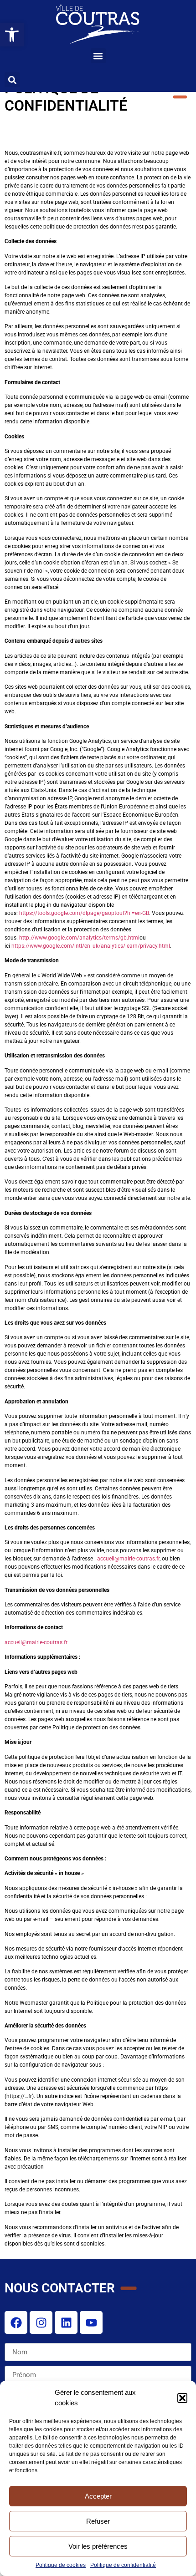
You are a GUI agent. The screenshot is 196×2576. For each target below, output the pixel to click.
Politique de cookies (61, 2565)
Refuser (98, 2521)
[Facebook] (16, 2322)
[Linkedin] (66, 2322)
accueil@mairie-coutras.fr (128, 1559)
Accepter (98, 2496)
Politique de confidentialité (123, 2565)
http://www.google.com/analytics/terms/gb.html (79, 938)
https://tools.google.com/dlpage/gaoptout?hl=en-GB (84, 913)
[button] (182, 2398)
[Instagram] (41, 2322)
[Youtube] (91, 2322)
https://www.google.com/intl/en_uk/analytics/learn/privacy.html (91, 946)
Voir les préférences (98, 2546)
